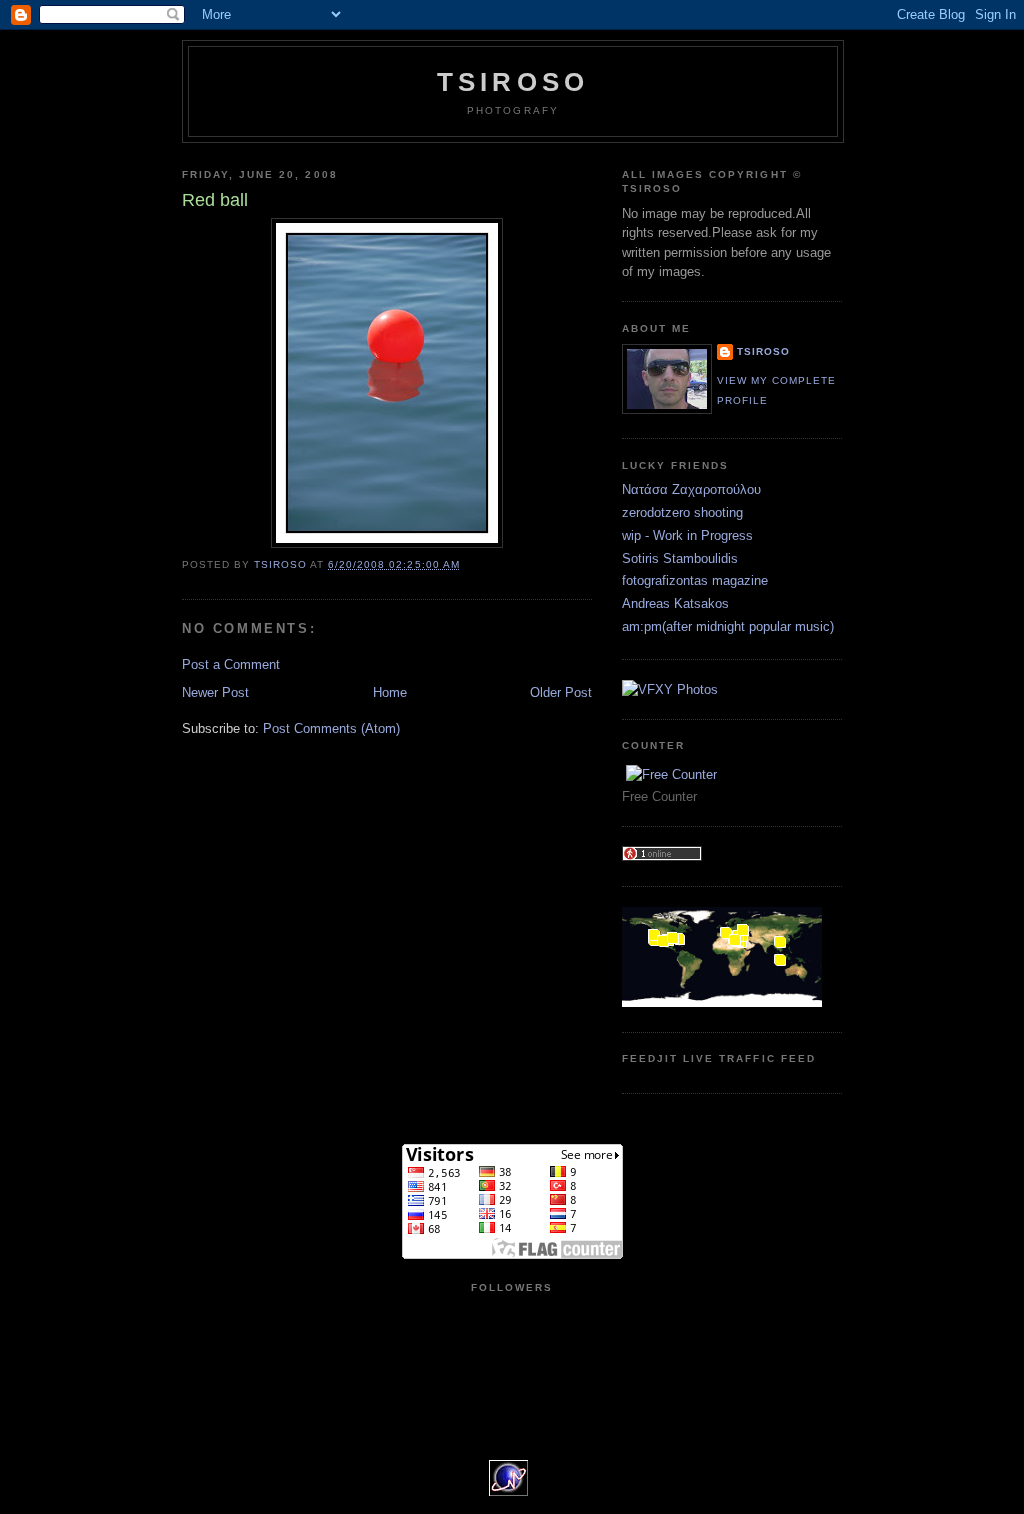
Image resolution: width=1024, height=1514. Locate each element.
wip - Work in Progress (687, 535)
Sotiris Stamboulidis (680, 558)
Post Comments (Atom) (331, 728)
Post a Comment (231, 664)
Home (390, 692)
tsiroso (763, 351)
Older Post (561, 692)
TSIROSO (513, 82)
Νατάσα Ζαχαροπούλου (691, 489)
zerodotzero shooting (682, 512)
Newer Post (215, 692)
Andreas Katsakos (675, 603)
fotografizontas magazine (695, 580)
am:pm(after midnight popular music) (728, 626)
